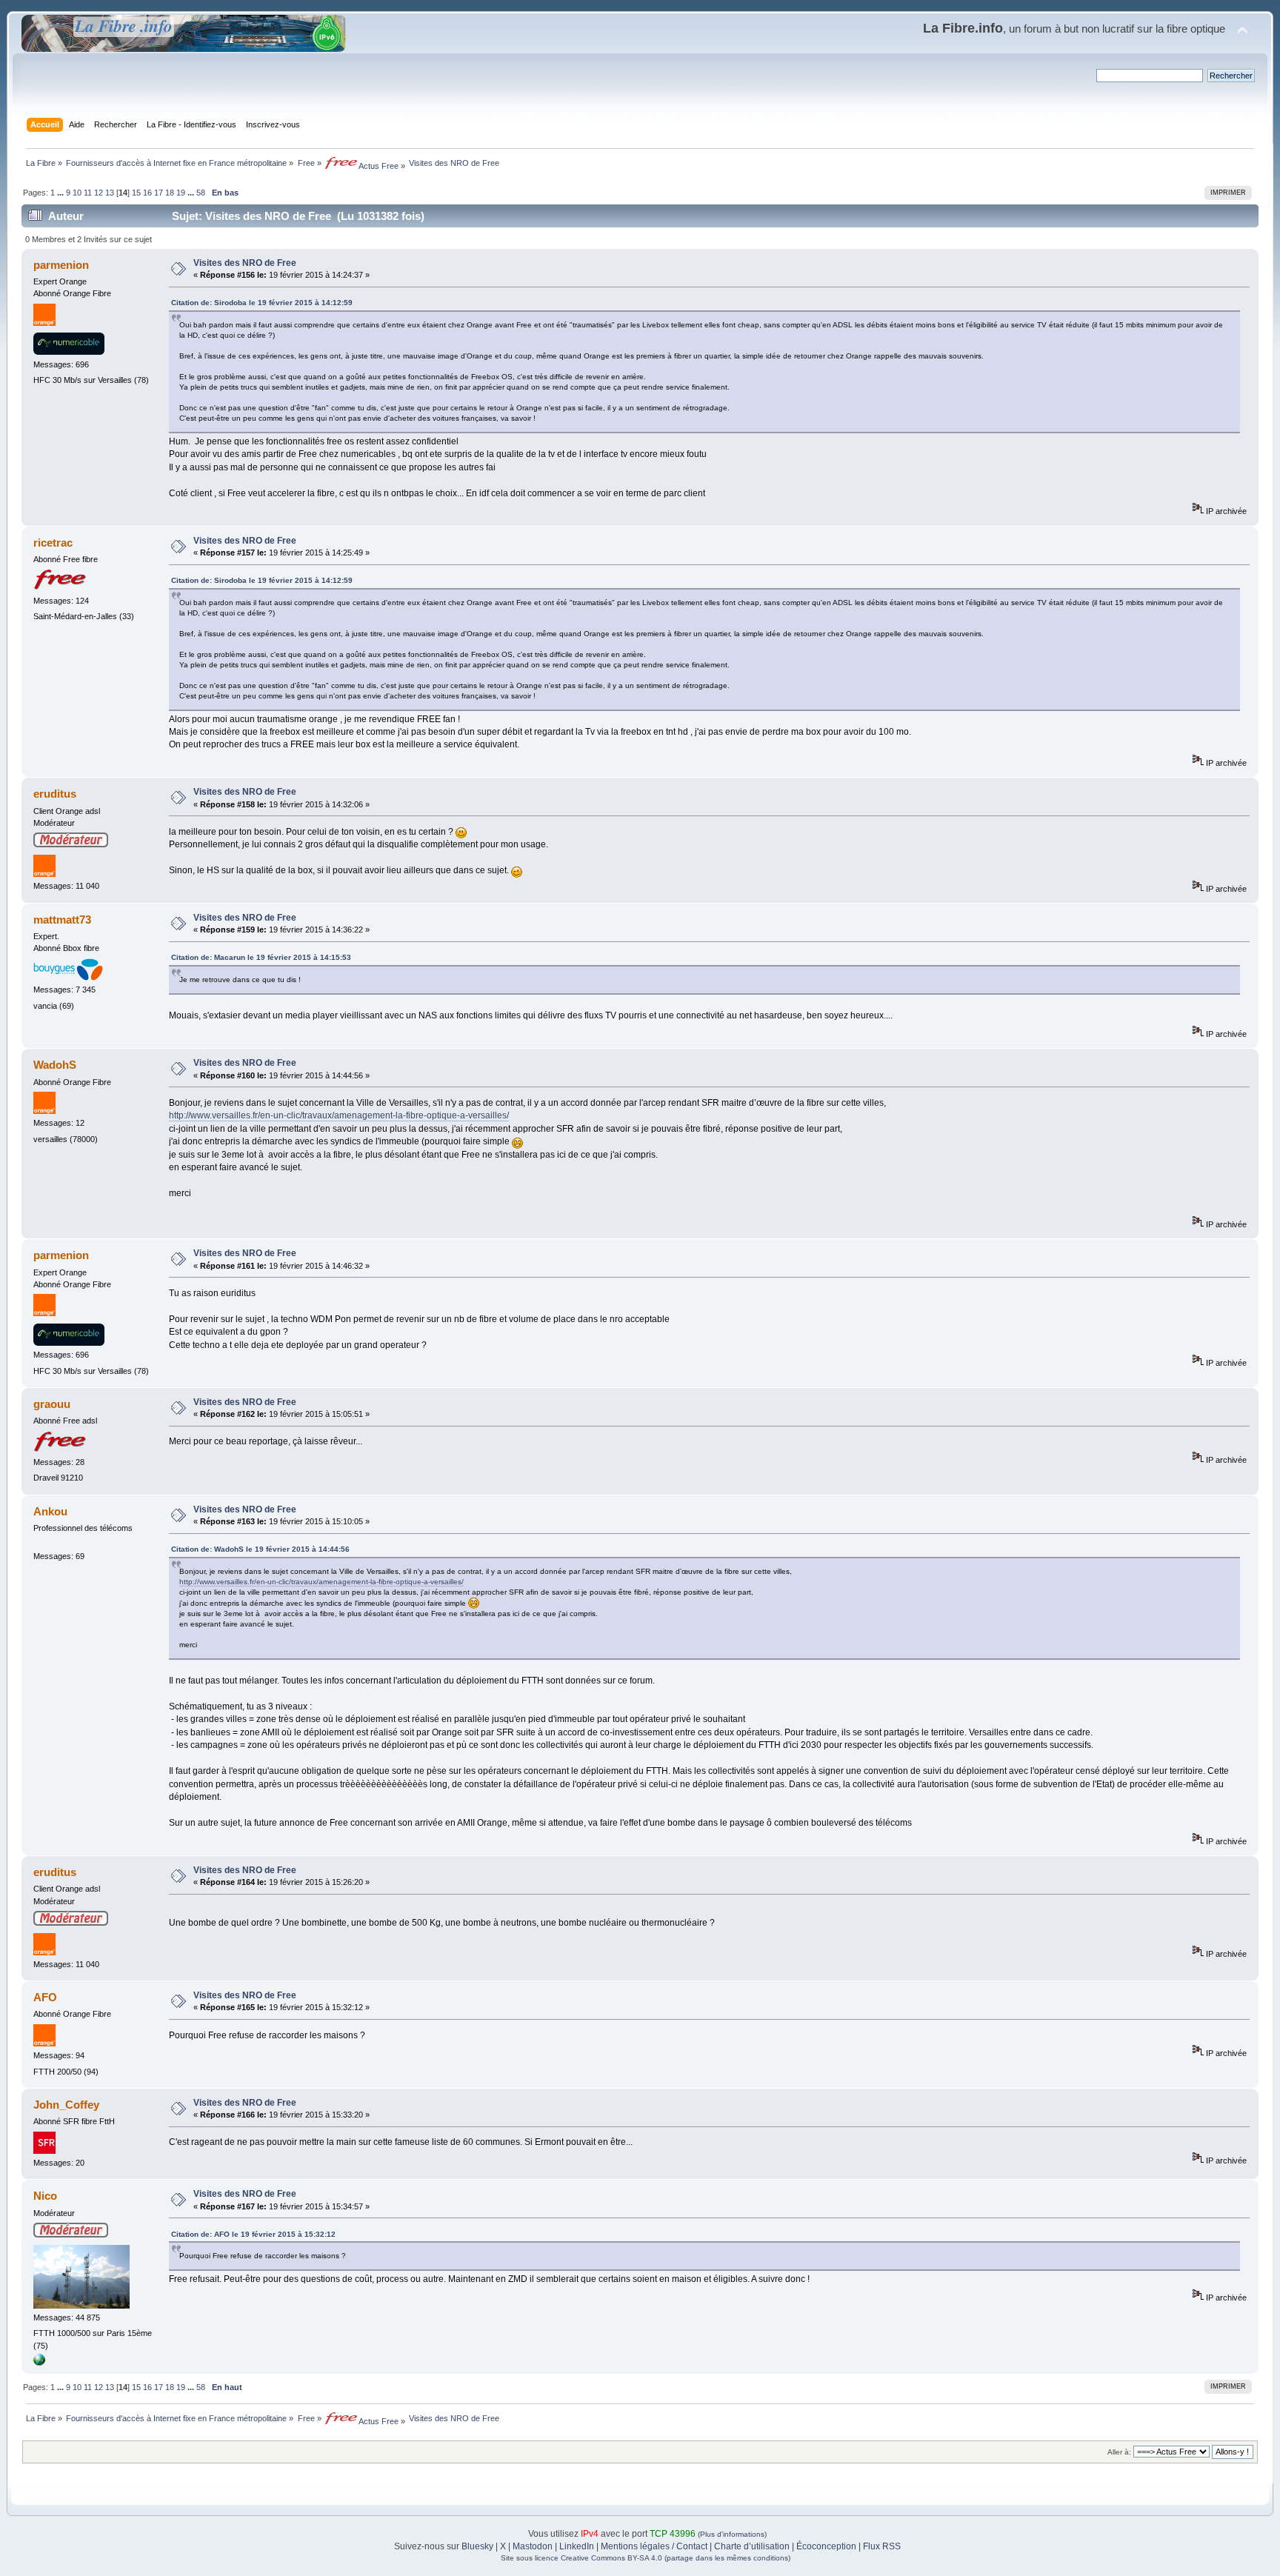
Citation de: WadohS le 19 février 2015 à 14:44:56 (260, 1549)
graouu (52, 1404)
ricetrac (53, 543)
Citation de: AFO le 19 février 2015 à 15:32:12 (253, 2234)
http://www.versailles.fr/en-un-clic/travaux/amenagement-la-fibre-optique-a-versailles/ (339, 1115)
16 (147, 193)
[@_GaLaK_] (39, 2363)
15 (136, 193)
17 (159, 193)
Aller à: (1119, 2452)
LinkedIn (577, 2546)
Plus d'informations (732, 2534)
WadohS (55, 1065)
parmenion (61, 265)
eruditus (55, 794)
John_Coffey (66, 2105)
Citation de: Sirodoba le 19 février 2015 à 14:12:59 (262, 303)
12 (99, 193)
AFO (45, 1997)
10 (77, 193)
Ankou (50, 1511)
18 (170, 193)
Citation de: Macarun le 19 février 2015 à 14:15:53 (261, 957)
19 (181, 193)
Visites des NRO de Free (245, 263)
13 (110, 193)
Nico (45, 2196)
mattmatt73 (62, 920)
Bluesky (477, 2546)
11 (88, 193)
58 (201, 193)
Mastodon (533, 2546)
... (61, 193)
